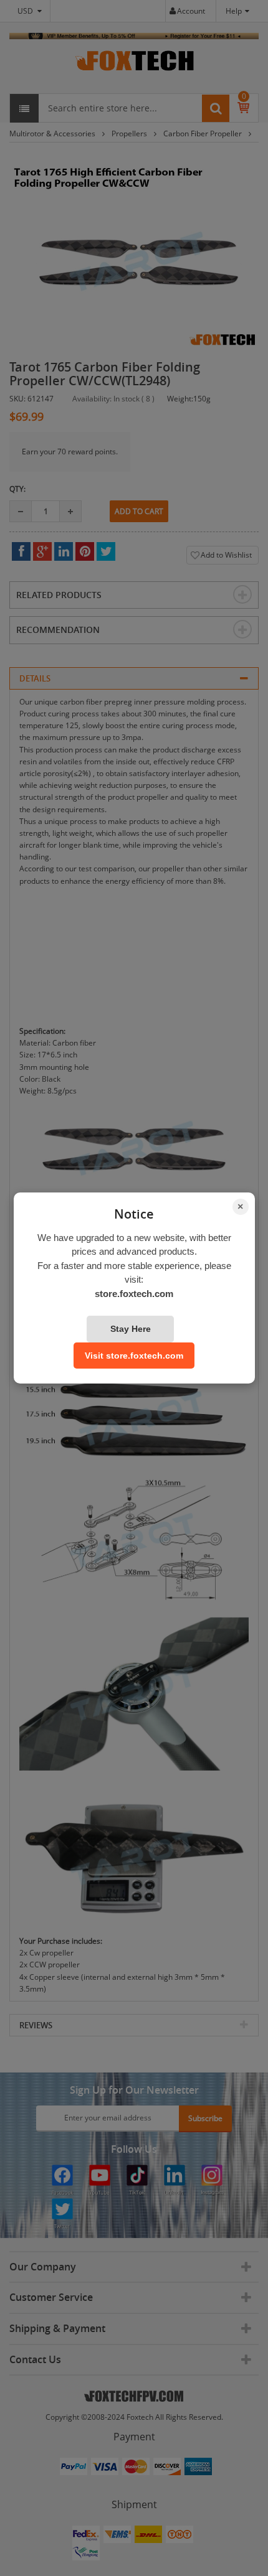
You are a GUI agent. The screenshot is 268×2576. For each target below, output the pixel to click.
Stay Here (131, 1329)
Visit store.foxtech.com (134, 1356)
